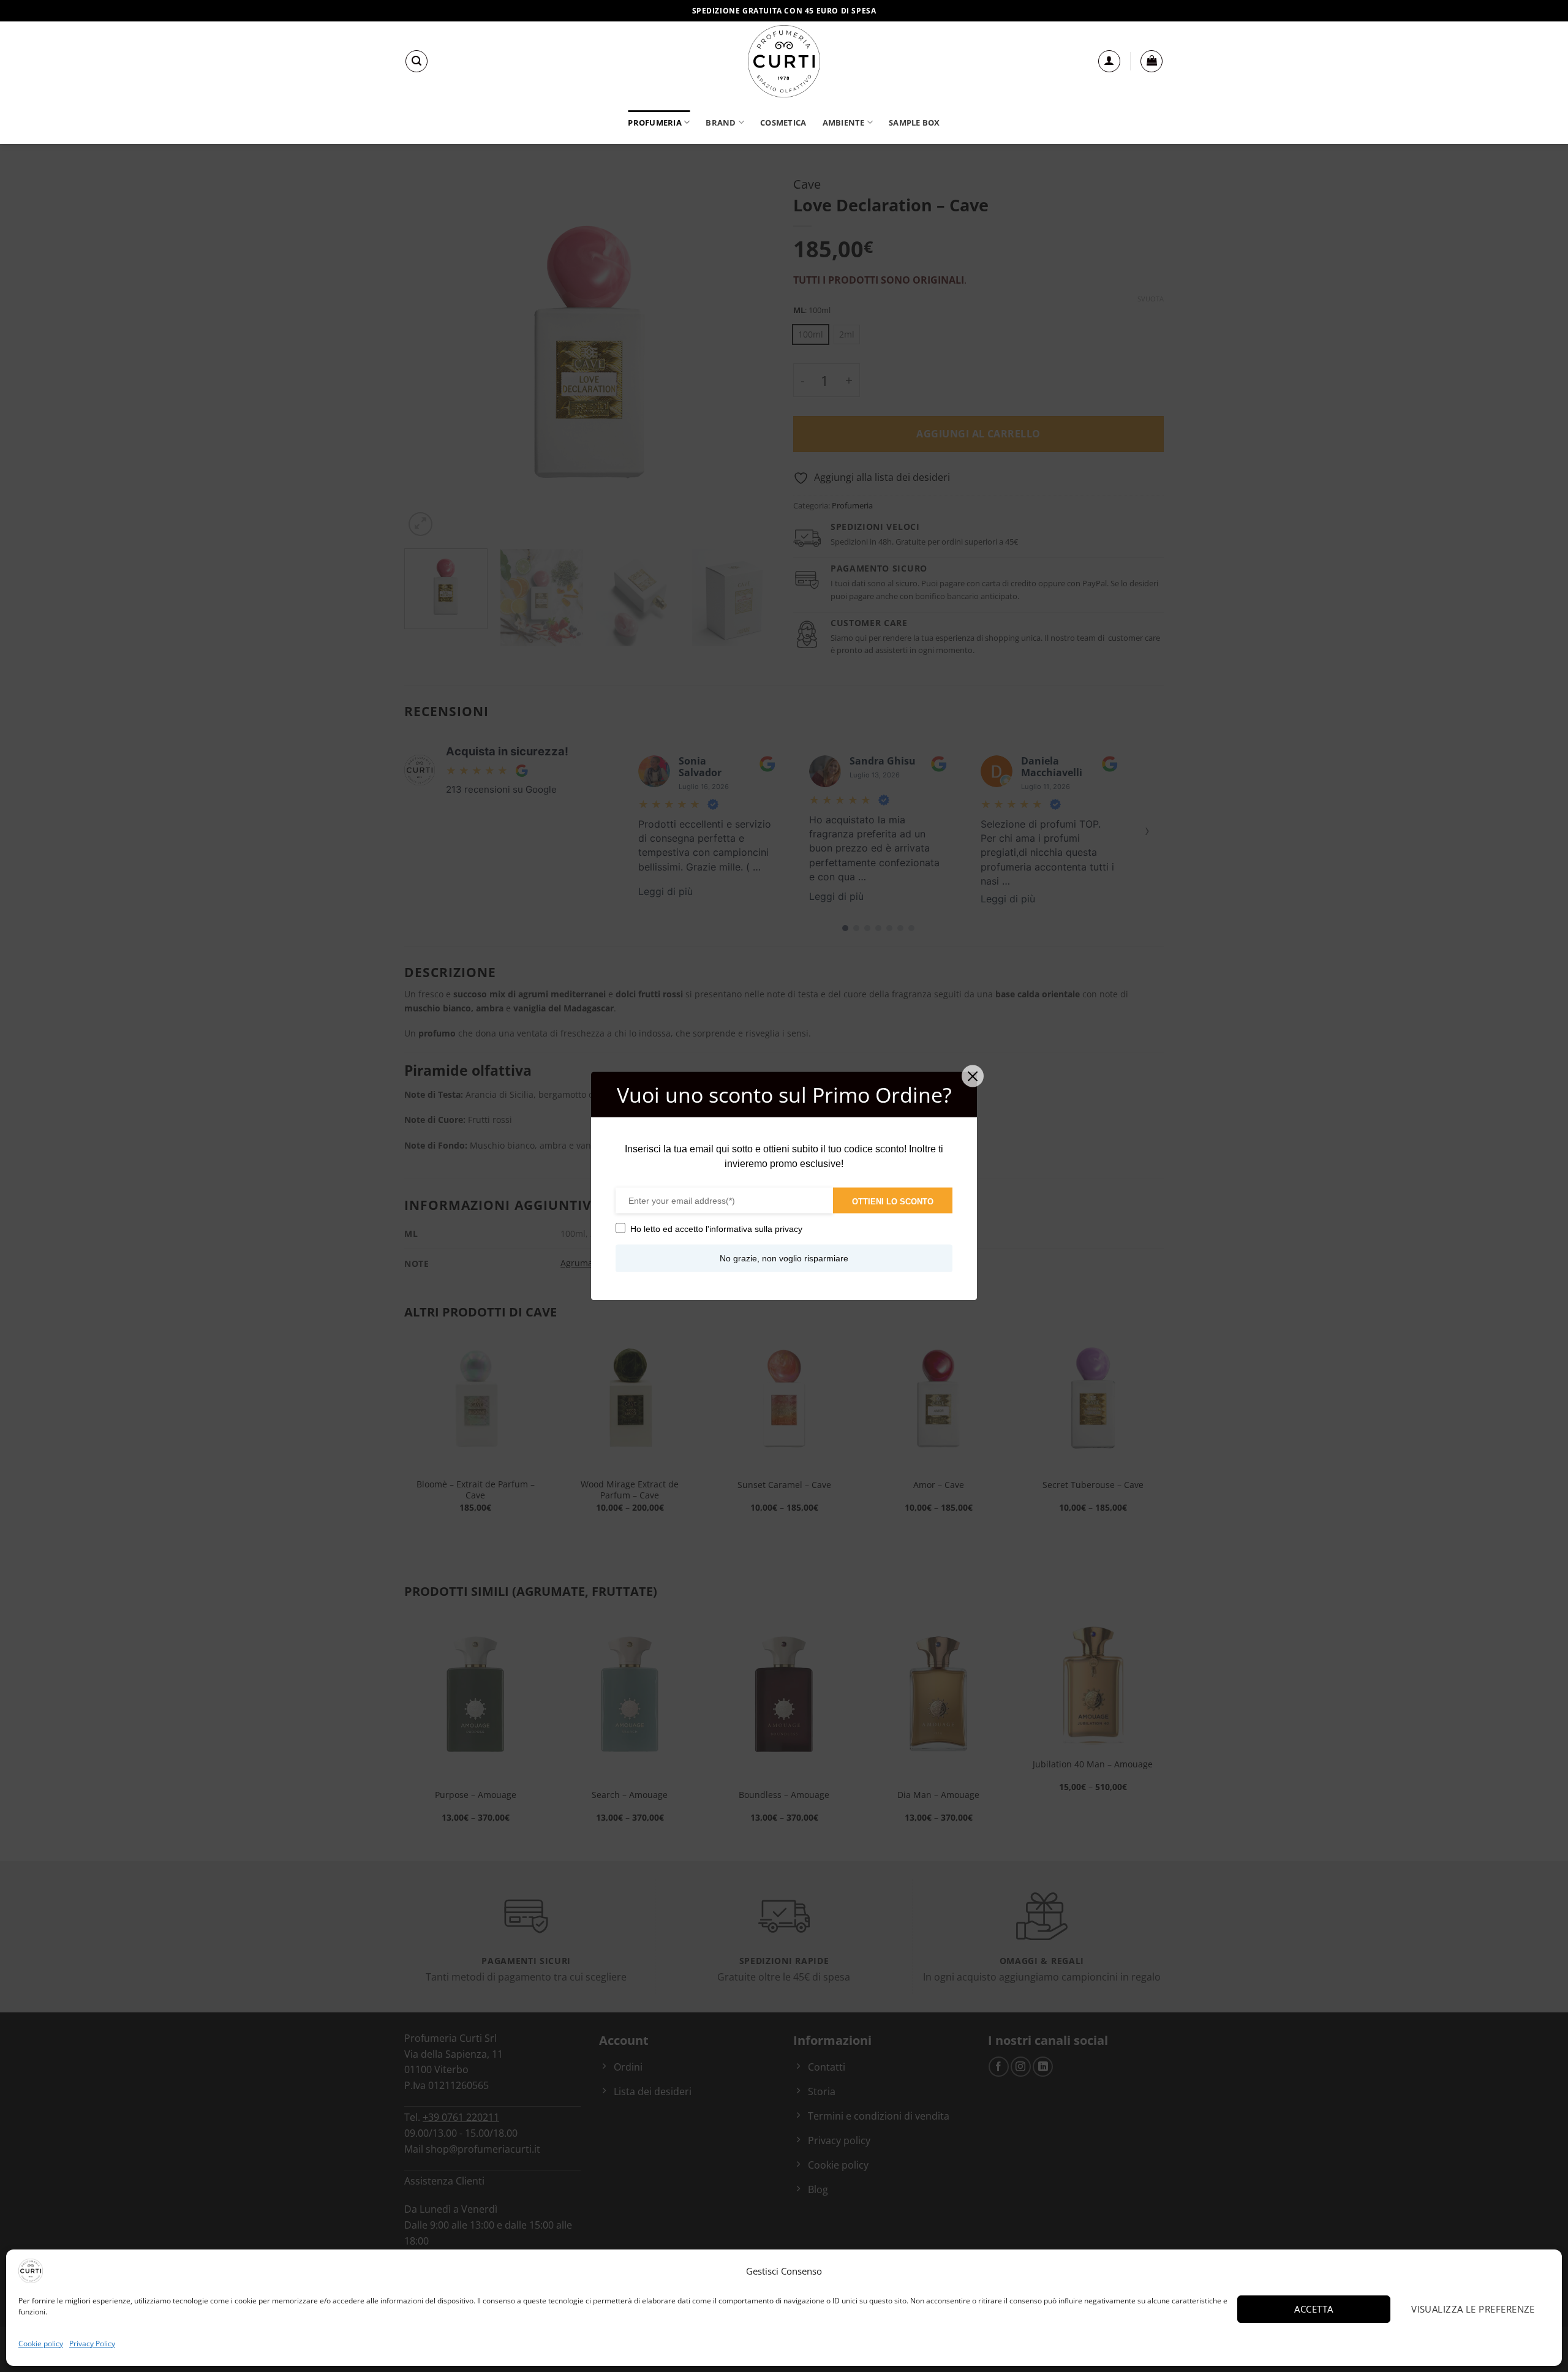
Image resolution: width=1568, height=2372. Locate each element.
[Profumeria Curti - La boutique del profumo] (784, 61)
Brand (721, 123)
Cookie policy (41, 2344)
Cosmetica (783, 123)
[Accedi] (1109, 61)
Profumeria (655, 123)
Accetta (1314, 2309)
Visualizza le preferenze (1473, 2309)
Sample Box (914, 123)
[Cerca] (417, 61)
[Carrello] (1151, 61)
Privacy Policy (92, 2344)
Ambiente (844, 123)
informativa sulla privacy (756, 1229)
